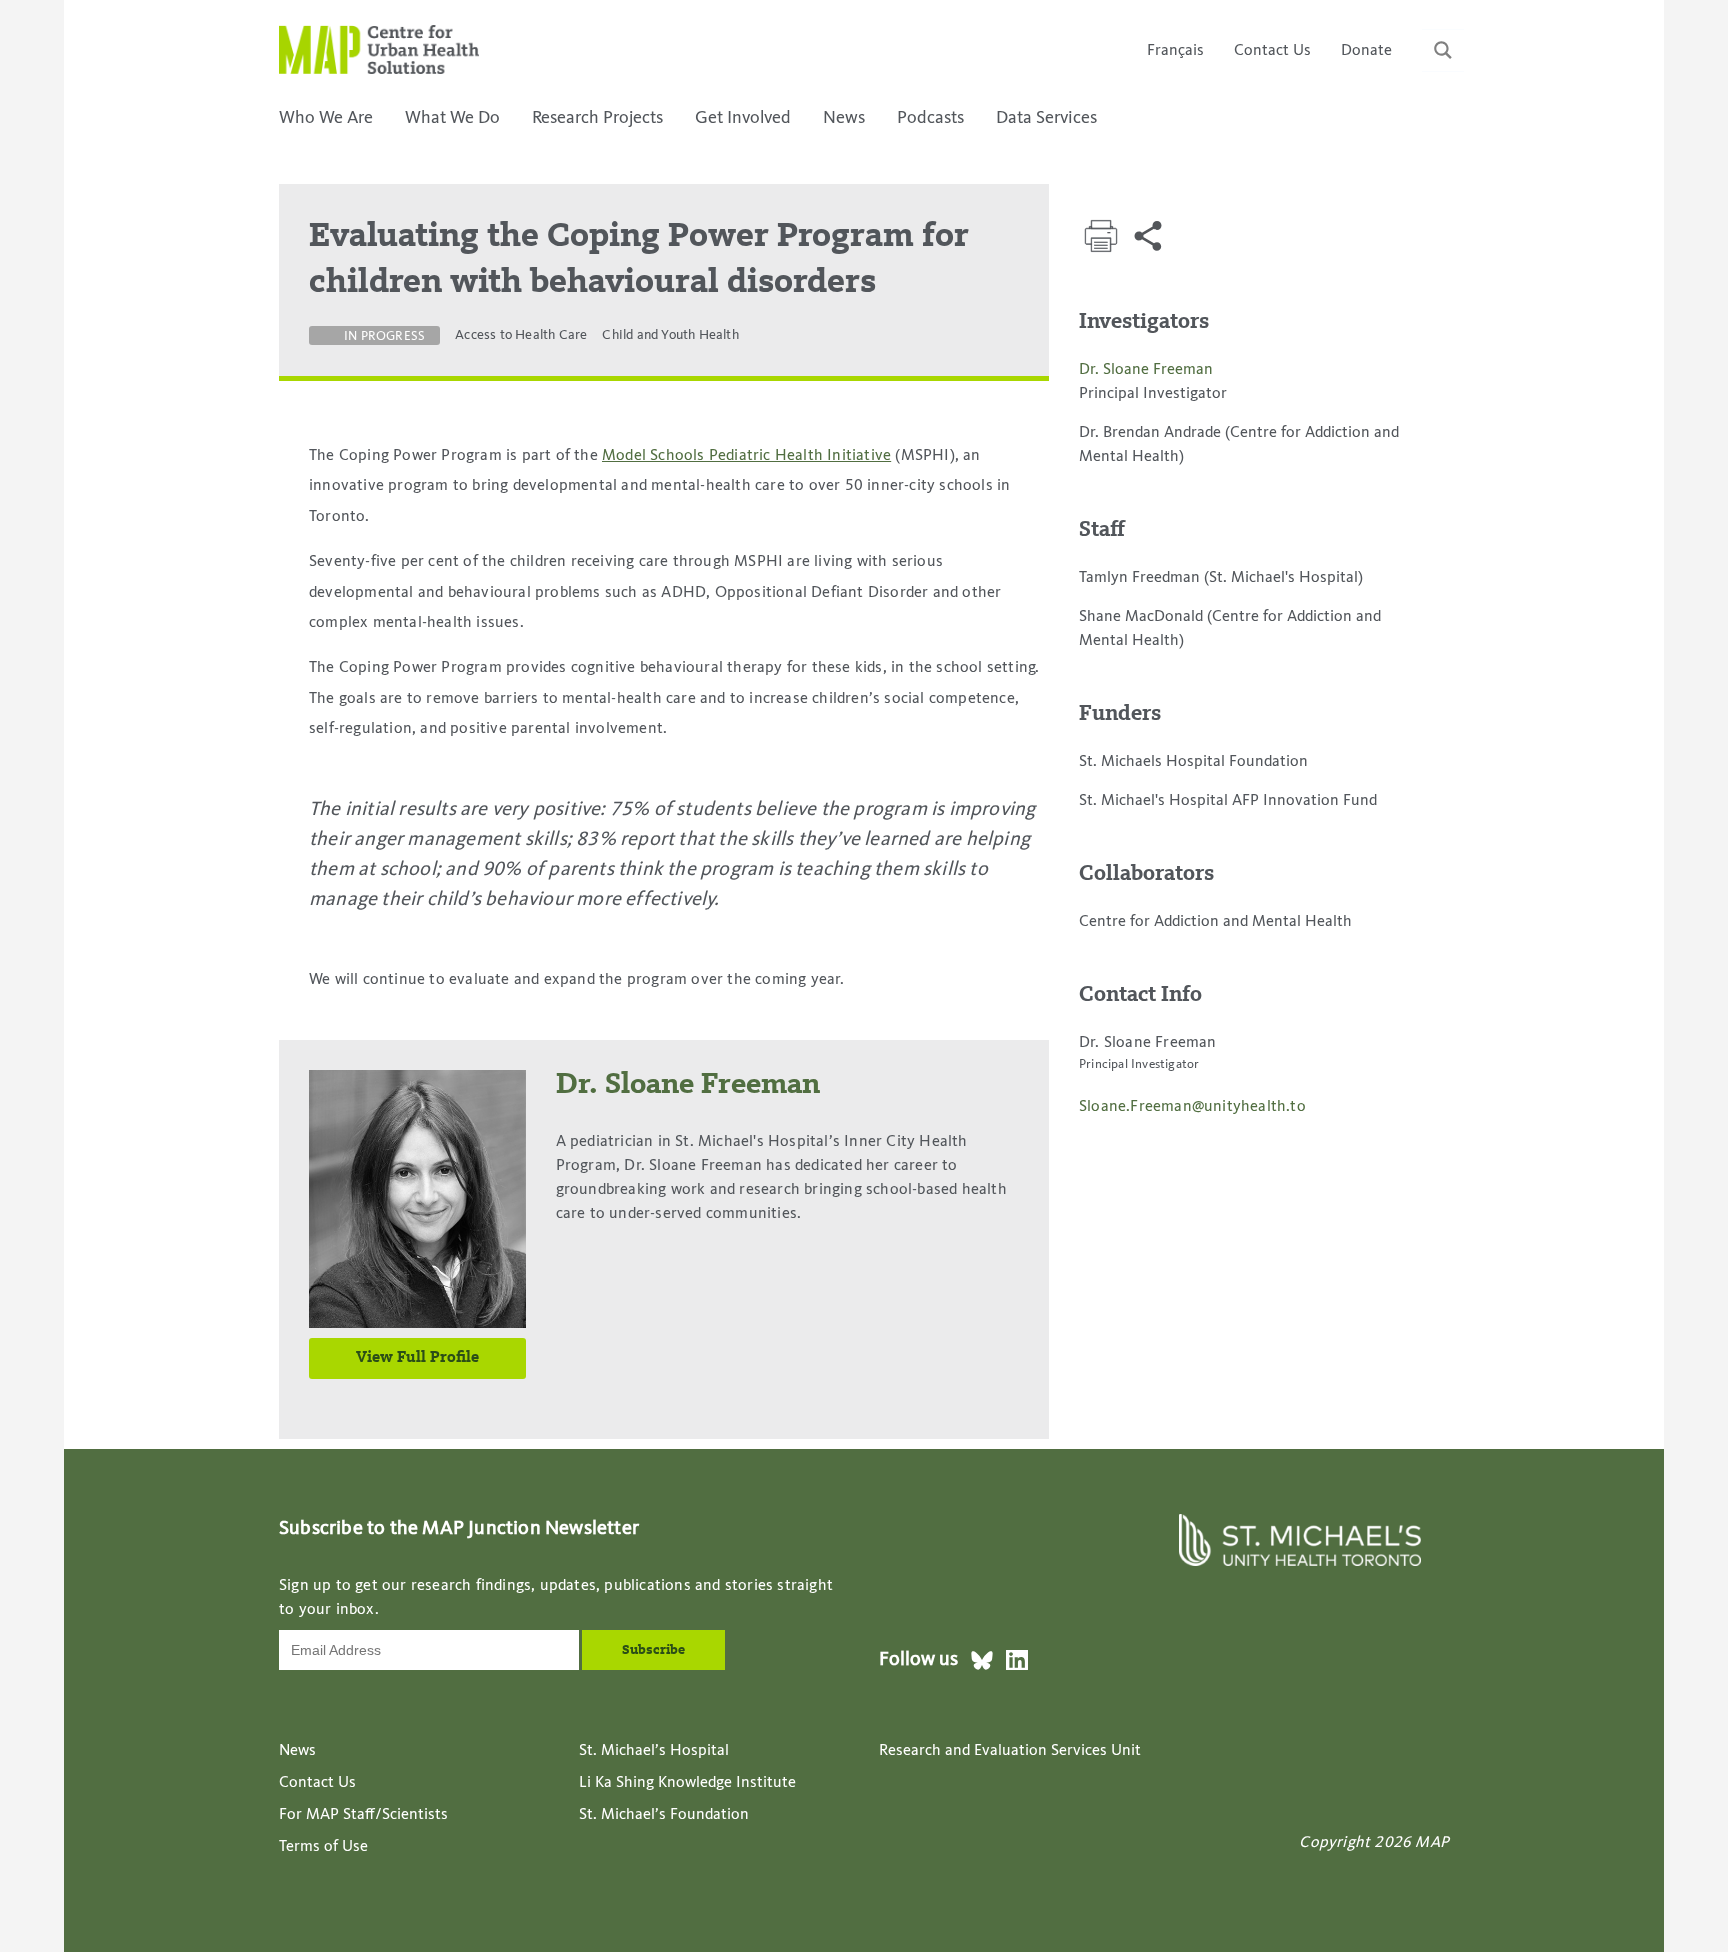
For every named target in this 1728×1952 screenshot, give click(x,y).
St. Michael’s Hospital (654, 1751)
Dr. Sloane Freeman (1146, 370)
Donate (1366, 51)
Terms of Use (323, 1847)
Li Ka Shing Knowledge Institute (687, 1783)
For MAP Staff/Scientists (363, 1815)
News (844, 118)
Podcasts (930, 118)
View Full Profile (417, 1358)
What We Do (452, 118)
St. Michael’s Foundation (664, 1815)
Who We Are (326, 118)
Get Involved (743, 118)
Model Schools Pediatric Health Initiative (746, 456)
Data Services (1046, 118)
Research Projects (597, 118)
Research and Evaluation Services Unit (1010, 1751)
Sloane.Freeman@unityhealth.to (1192, 1107)
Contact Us (1272, 51)
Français (1175, 51)
